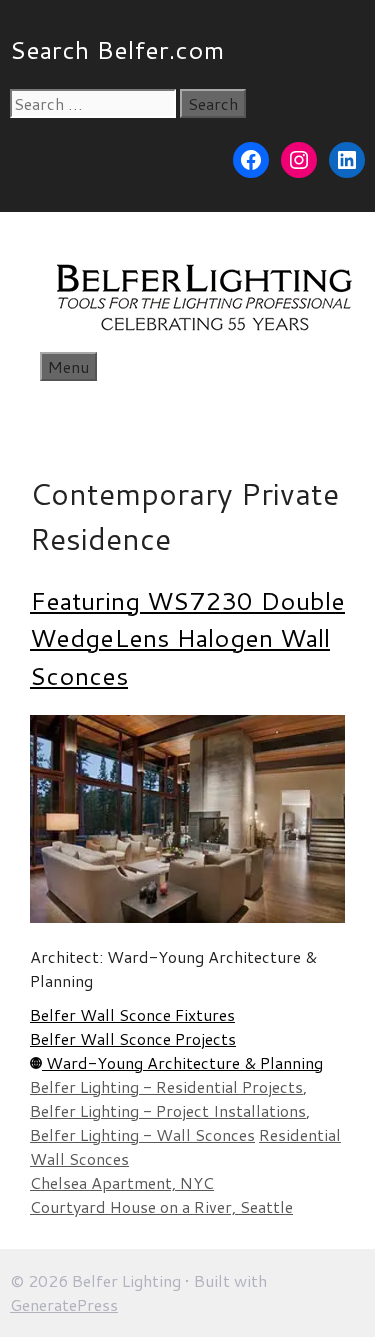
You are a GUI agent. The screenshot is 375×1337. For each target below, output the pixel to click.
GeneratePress (64, 1304)
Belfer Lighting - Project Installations (168, 1110)
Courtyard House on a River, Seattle (161, 1206)
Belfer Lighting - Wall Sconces (142, 1134)
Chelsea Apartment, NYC (122, 1182)
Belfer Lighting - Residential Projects (166, 1086)
